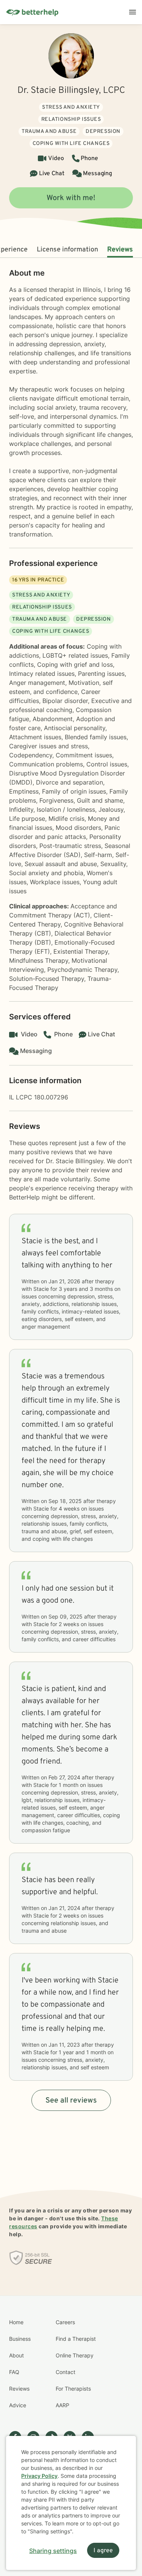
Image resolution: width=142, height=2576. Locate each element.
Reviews (120, 250)
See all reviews (71, 2101)
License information (67, 250)
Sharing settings (53, 2551)
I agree (103, 2551)
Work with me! (71, 198)
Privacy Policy (39, 2476)
